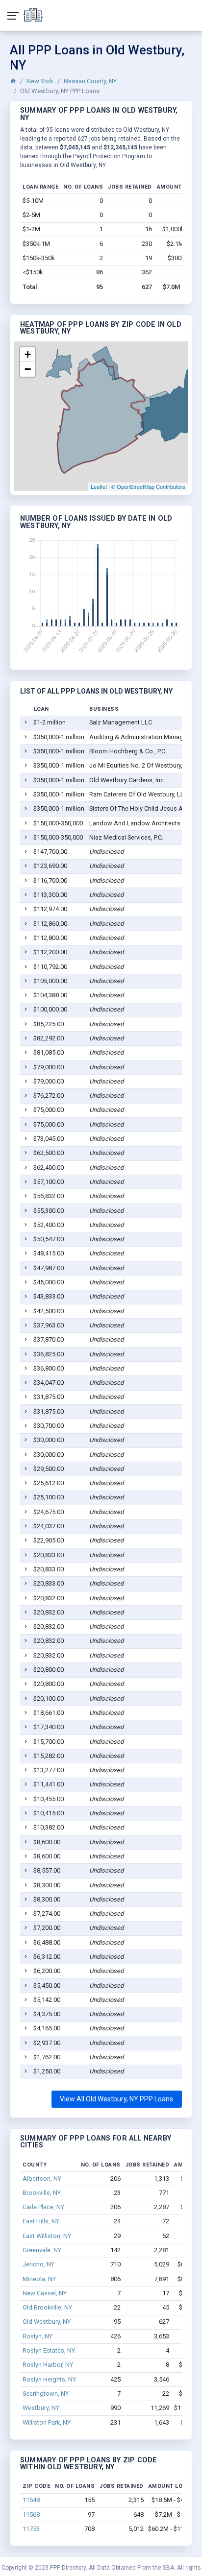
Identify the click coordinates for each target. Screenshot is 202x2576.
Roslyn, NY (38, 2336)
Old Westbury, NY (47, 2322)
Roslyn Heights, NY (49, 2379)
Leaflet (99, 486)
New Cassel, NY (45, 2293)
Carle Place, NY (43, 2207)
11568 (31, 2515)
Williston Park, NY (47, 2422)
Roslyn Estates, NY (49, 2350)
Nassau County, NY (90, 81)
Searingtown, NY (46, 2394)
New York (40, 81)
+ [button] (28, 354)
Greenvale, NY (42, 2250)
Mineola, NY (39, 2279)
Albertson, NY (42, 2179)
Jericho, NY (38, 2264)
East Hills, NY (41, 2221)
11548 (31, 2500)
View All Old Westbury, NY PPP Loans (116, 2099)
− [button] (28, 369)
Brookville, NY (42, 2193)
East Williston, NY (47, 2236)
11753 (31, 2529)
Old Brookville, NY (47, 2307)
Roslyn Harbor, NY (48, 2365)
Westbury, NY (41, 2408)
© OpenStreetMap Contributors (148, 486)
